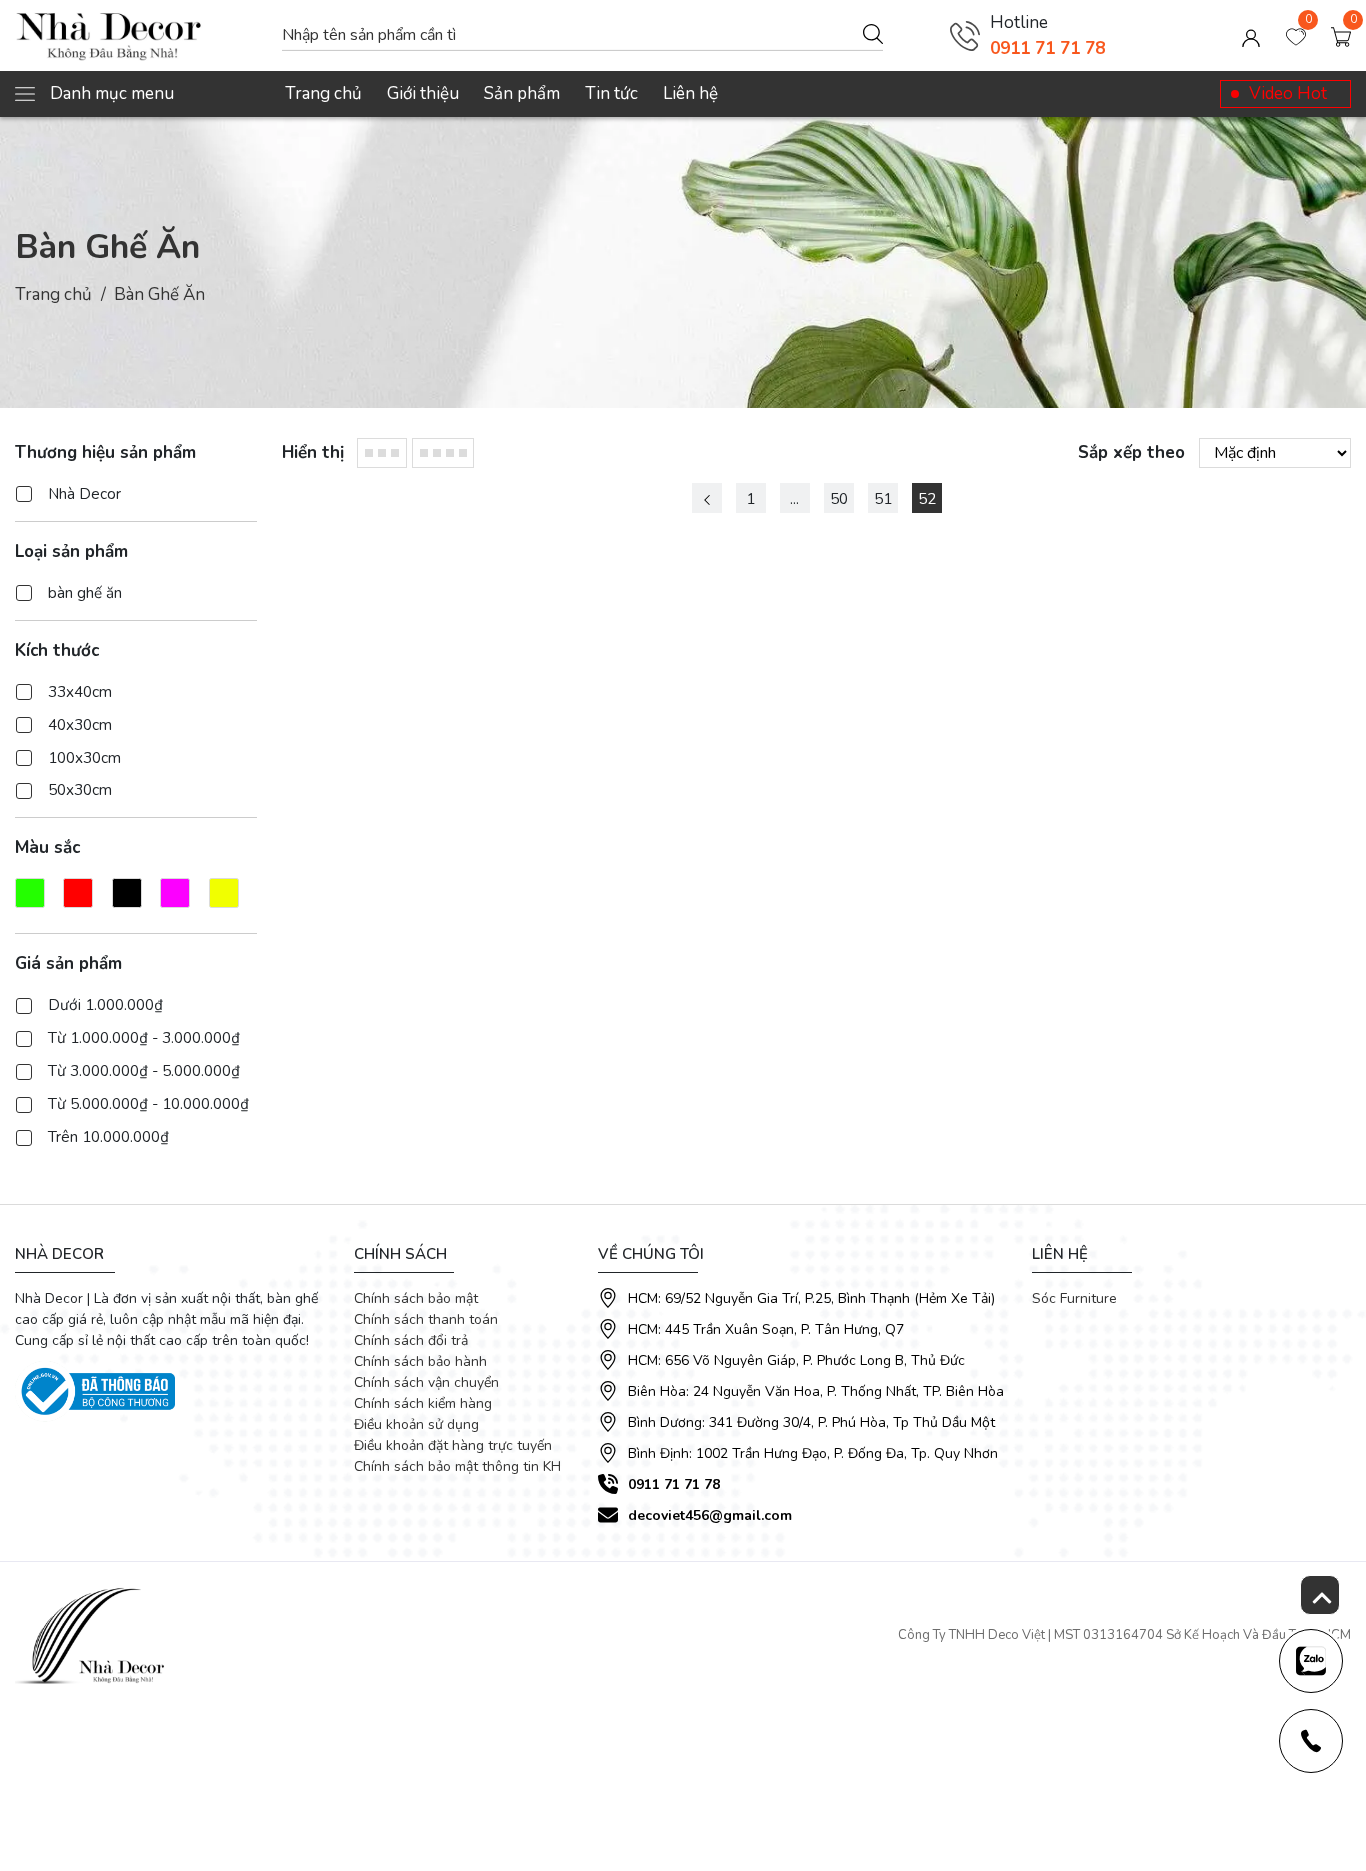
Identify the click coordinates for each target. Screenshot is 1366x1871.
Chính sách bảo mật (416, 1298)
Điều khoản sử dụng (416, 1424)
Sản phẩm (522, 93)
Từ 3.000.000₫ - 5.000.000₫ (144, 1071)
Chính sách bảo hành (420, 1361)
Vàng (224, 893)
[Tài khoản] (1251, 36)
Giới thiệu (423, 93)
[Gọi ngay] (965, 36)
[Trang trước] (707, 498)
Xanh (30, 893)
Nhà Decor (84, 494)
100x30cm (84, 758)
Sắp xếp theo (1131, 452)
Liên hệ (690, 93)
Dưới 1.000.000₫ (105, 1005)
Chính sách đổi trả (411, 1340)
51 (883, 499)
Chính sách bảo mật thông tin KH (457, 1466)
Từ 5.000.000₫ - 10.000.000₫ (148, 1104)
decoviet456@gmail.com (710, 1515)
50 (839, 499)
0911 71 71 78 (1047, 48)
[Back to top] (1320, 1595)
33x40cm (80, 692)
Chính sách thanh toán (426, 1319)
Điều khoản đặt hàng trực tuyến (453, 1445)
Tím (175, 893)
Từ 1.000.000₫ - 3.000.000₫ (144, 1038)
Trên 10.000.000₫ (108, 1137)
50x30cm (80, 790)
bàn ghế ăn (85, 593)
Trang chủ (323, 93)
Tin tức (611, 93)
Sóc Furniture (1074, 1298)
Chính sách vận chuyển (426, 1382)
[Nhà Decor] (138, 36)
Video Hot (1288, 93)
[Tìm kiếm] (873, 33)
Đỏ (78, 893)
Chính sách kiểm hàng (423, 1403)
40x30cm (80, 725)
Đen (127, 893)
